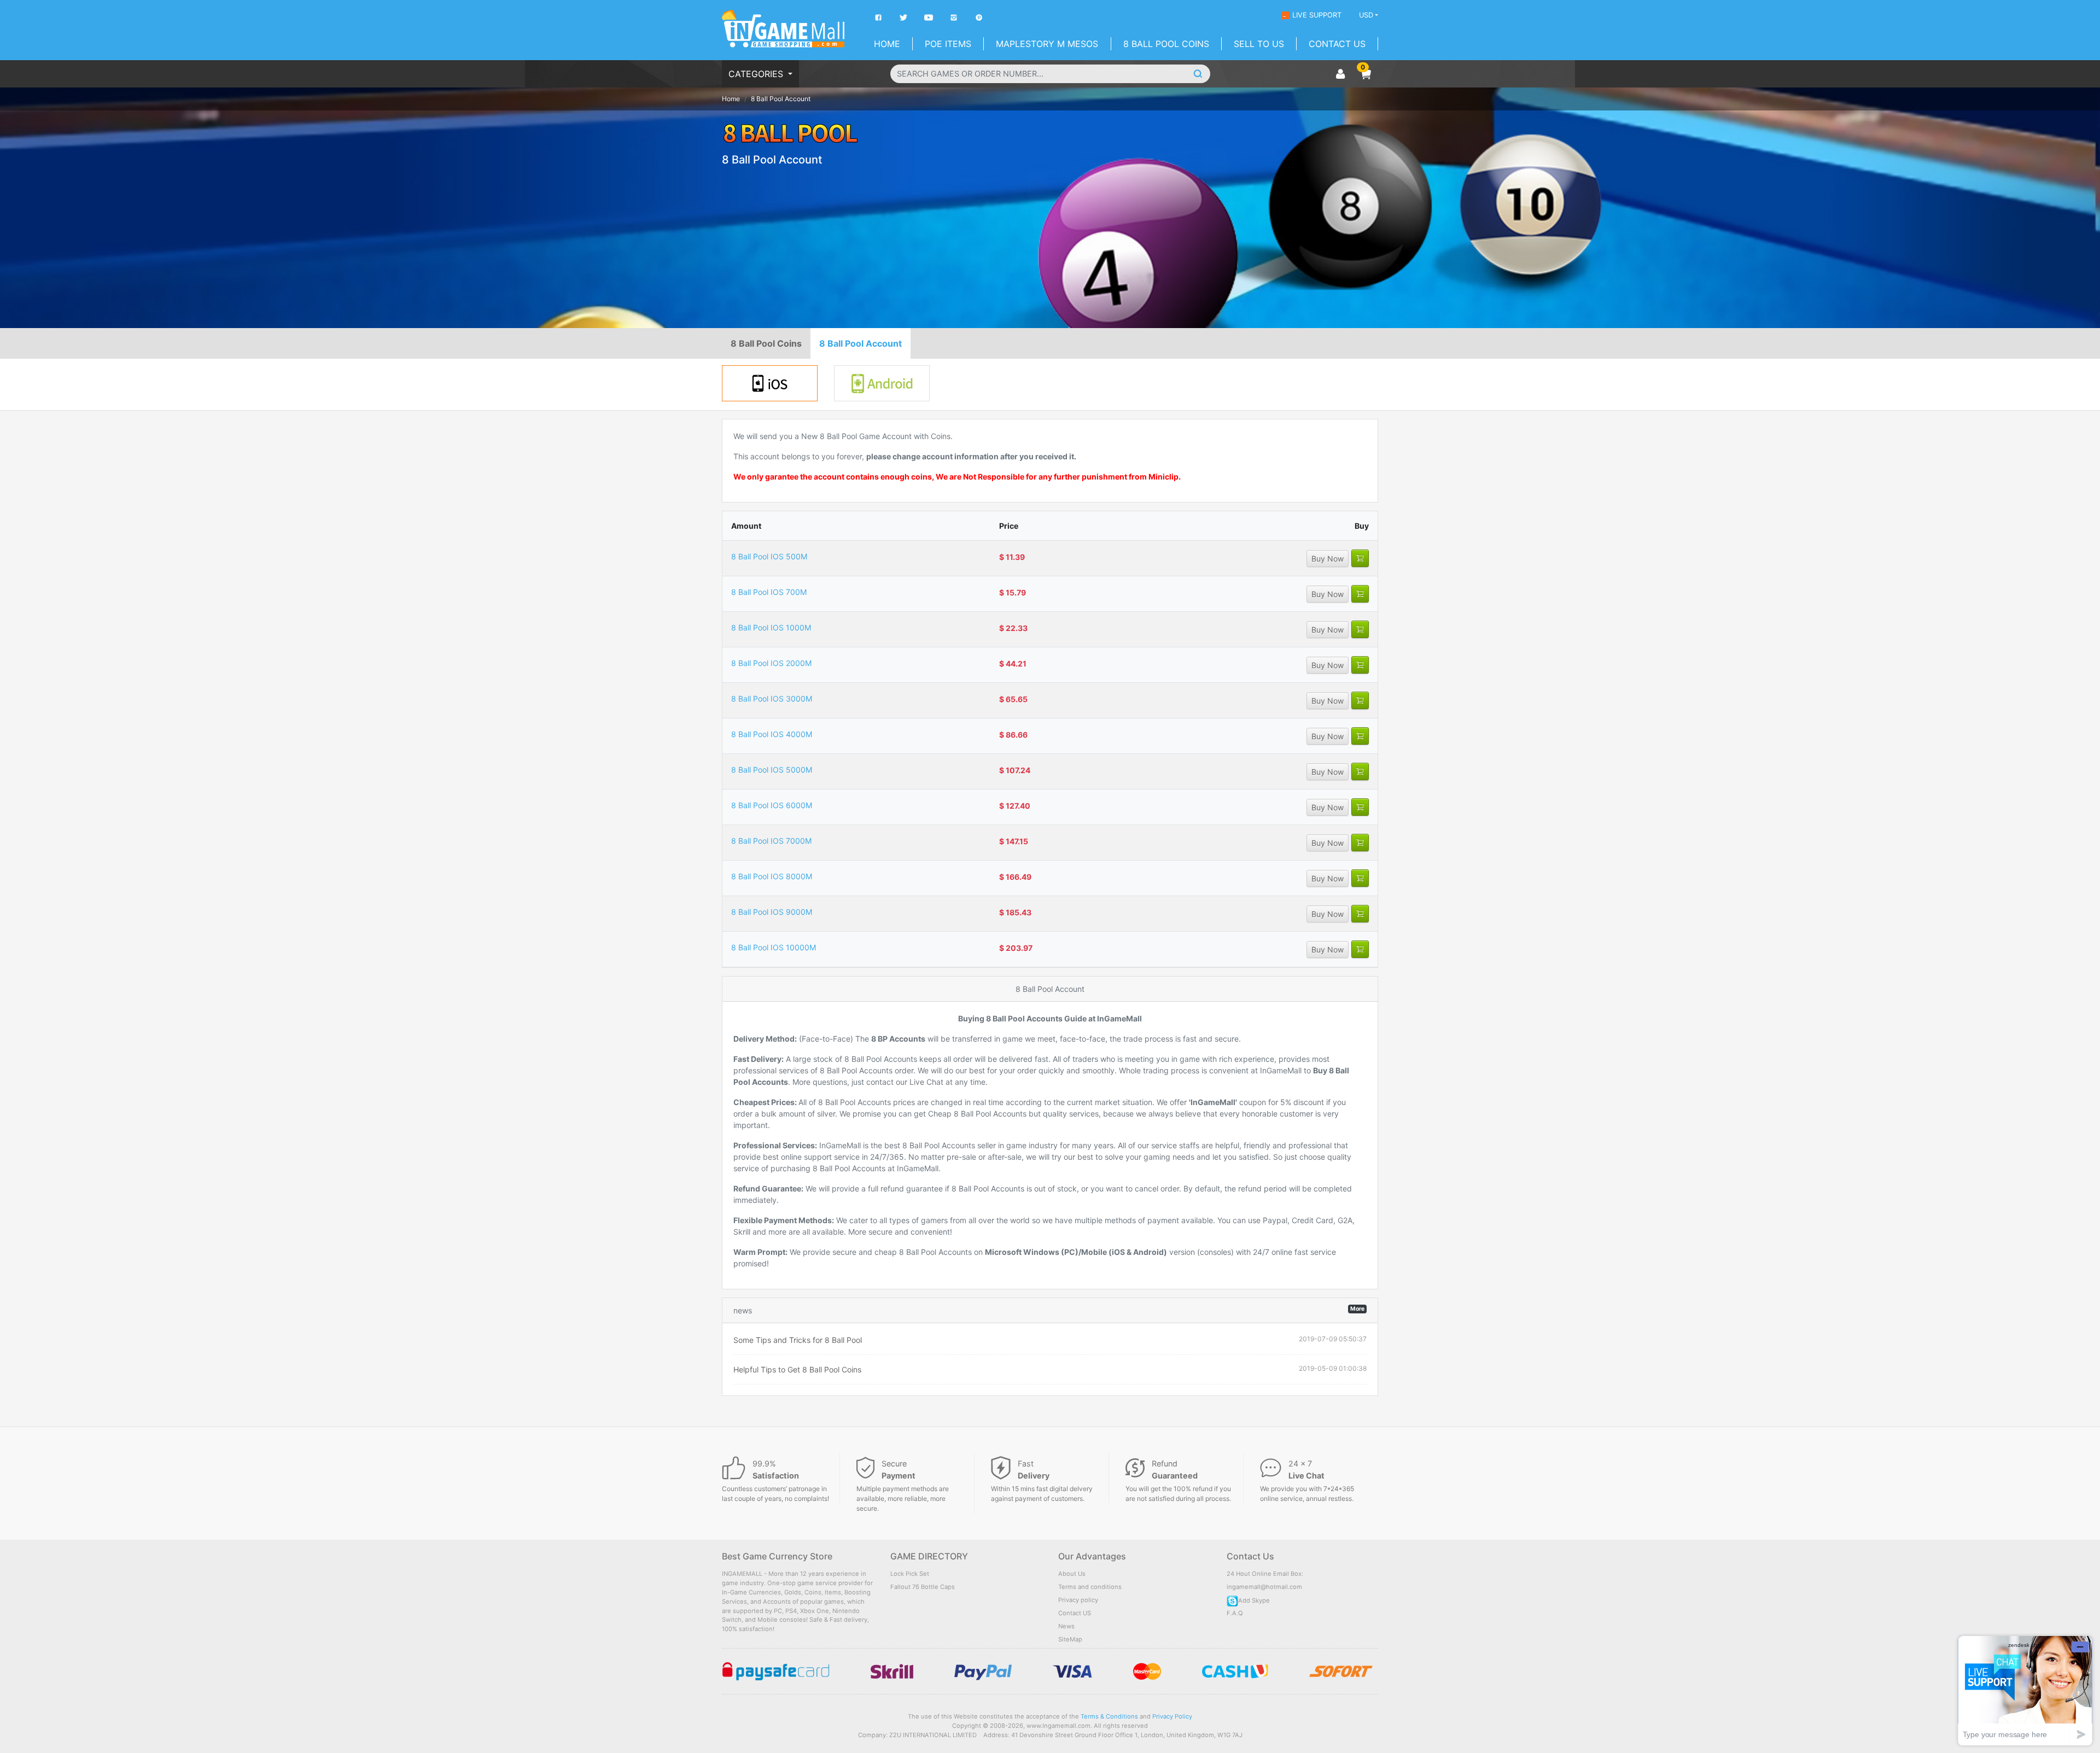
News (1066, 1626)
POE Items (948, 44)
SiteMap (1070, 1639)
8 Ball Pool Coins (1166, 44)
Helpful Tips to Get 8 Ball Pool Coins (797, 1369)
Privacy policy (1078, 1600)
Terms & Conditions (1109, 1716)
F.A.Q (1235, 1613)
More (1357, 1309)
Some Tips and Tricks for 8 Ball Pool (798, 1340)
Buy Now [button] (1328, 559)
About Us (1072, 1574)
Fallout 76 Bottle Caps (923, 1587)
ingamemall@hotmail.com (1264, 1587)
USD (1366, 15)
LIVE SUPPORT (1317, 15)
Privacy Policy (1172, 1716)
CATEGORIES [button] (757, 74)
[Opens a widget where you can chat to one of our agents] (2025, 1690)
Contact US (1075, 1613)
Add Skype (1254, 1600)
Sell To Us (1259, 44)
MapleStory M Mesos (1047, 44)
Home (887, 44)
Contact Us (1337, 44)
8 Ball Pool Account (861, 343)
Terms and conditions (1090, 1587)
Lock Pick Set (910, 1574)
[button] (1366, 74)
